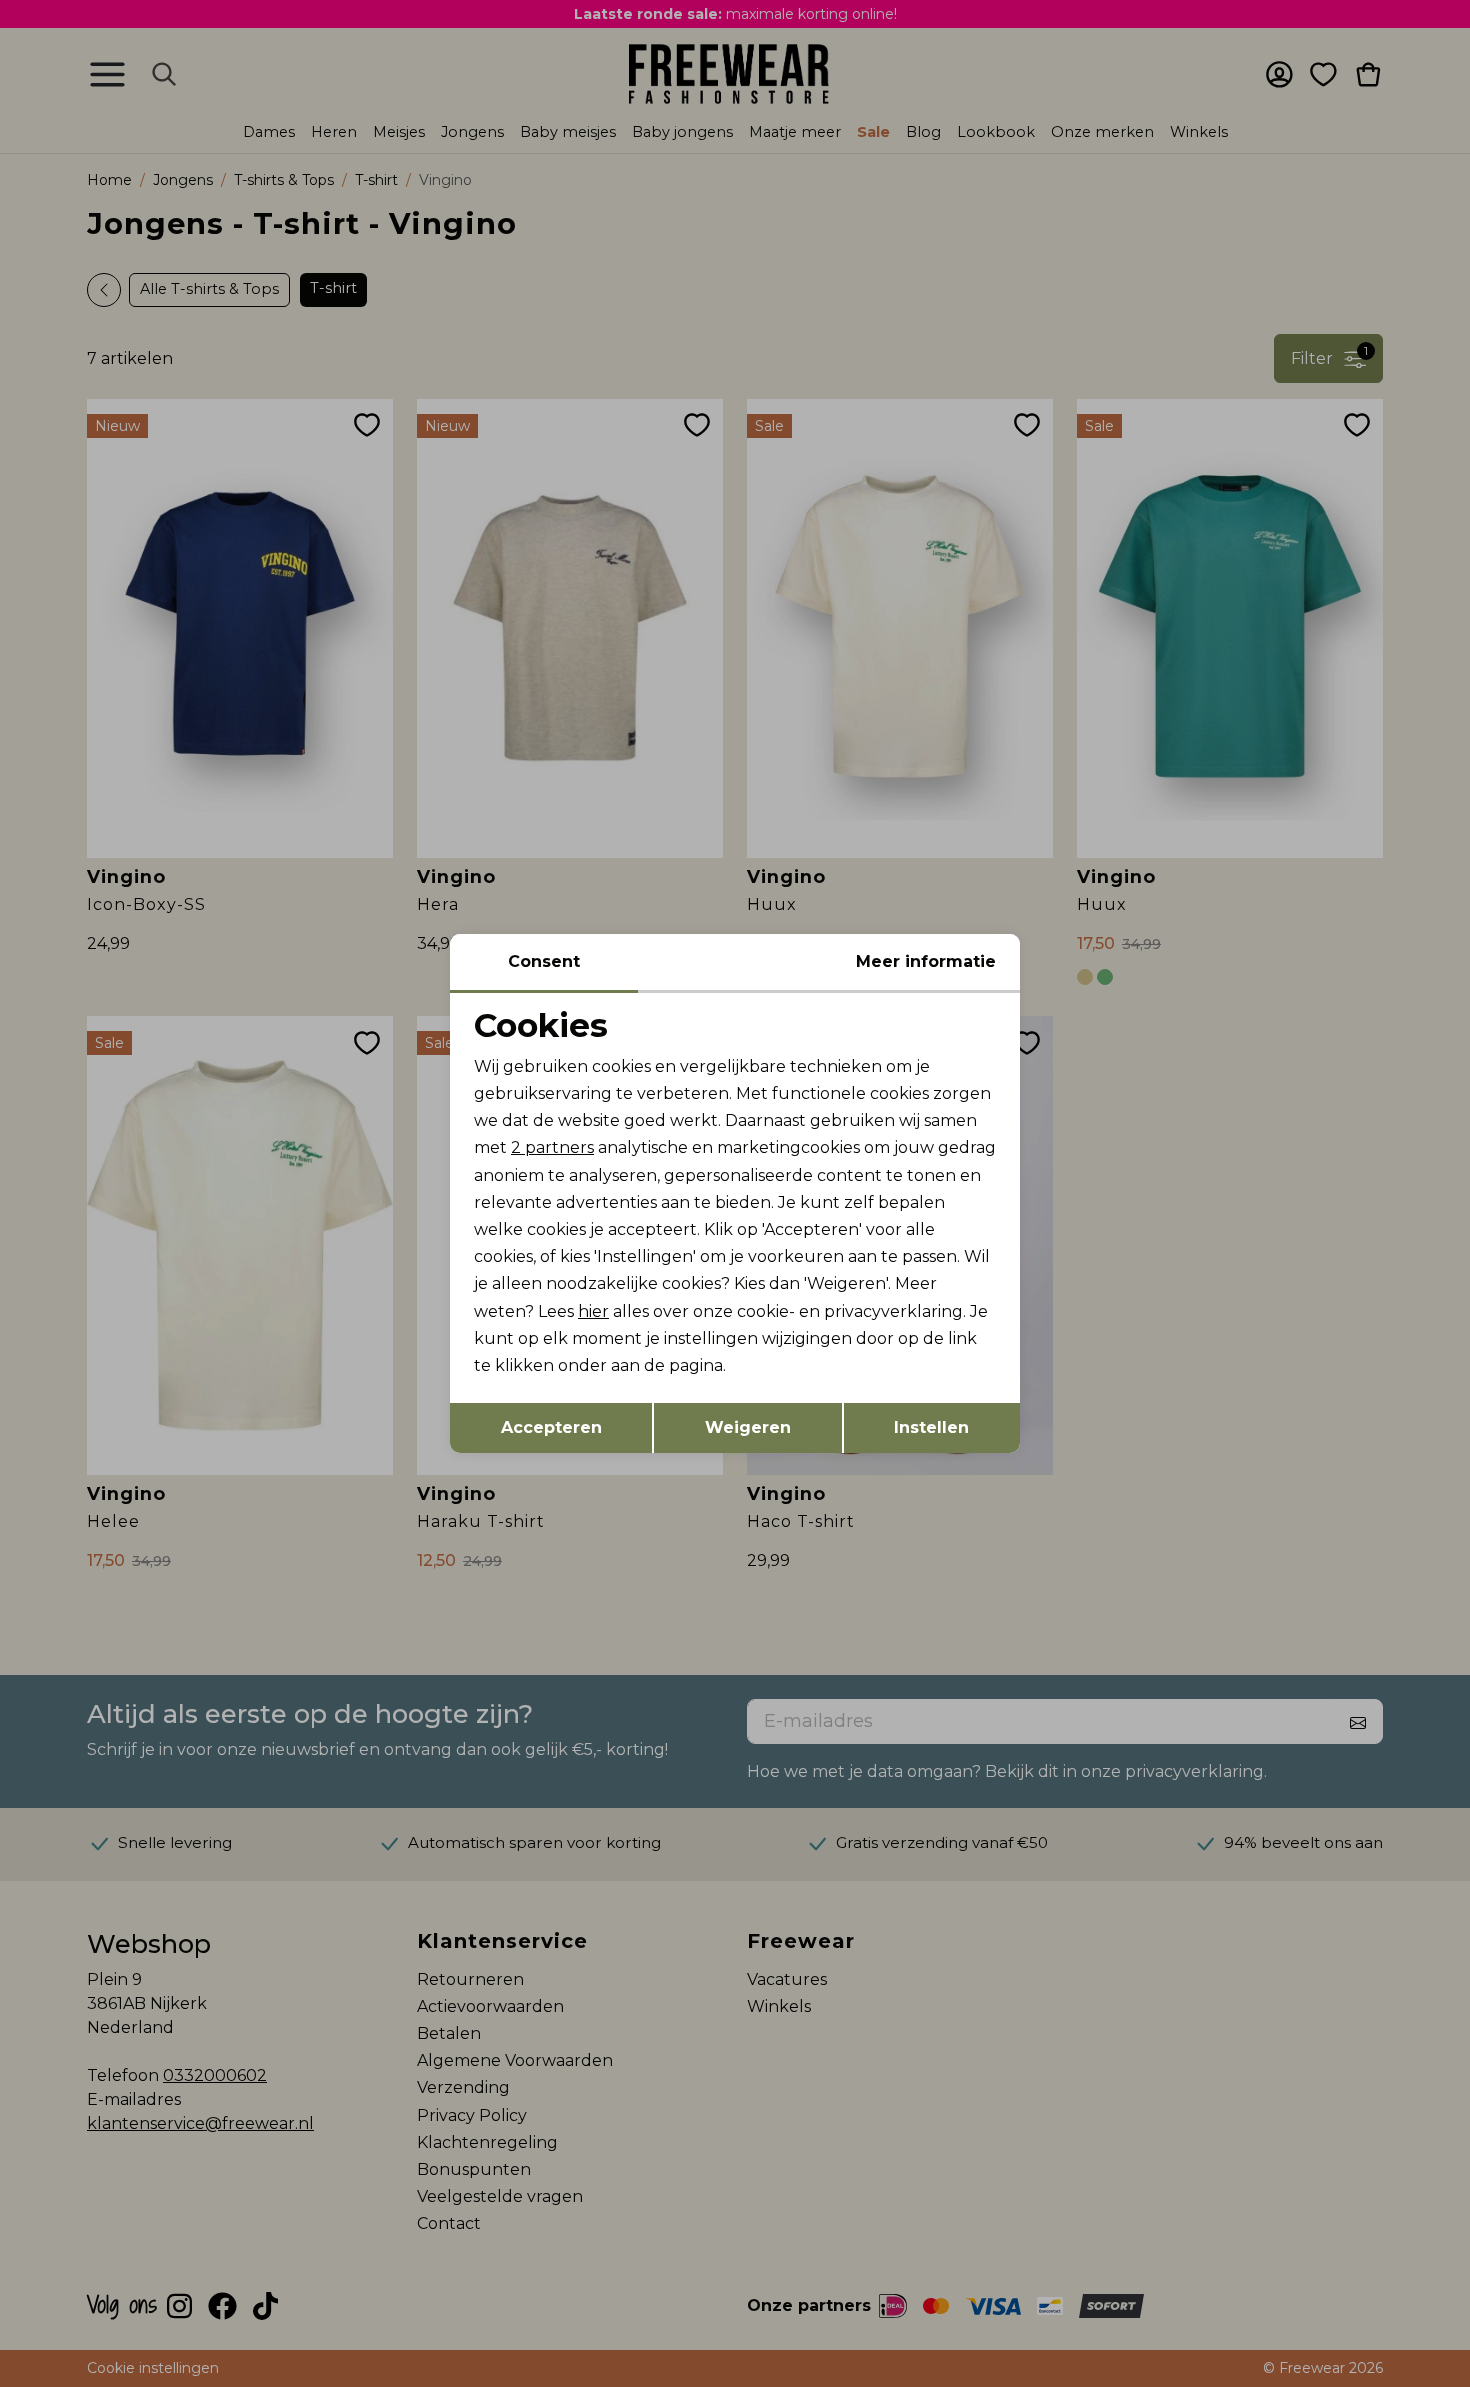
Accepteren (551, 1427)
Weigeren (748, 1427)
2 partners (552, 1147)
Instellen (931, 1427)
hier (593, 1311)
